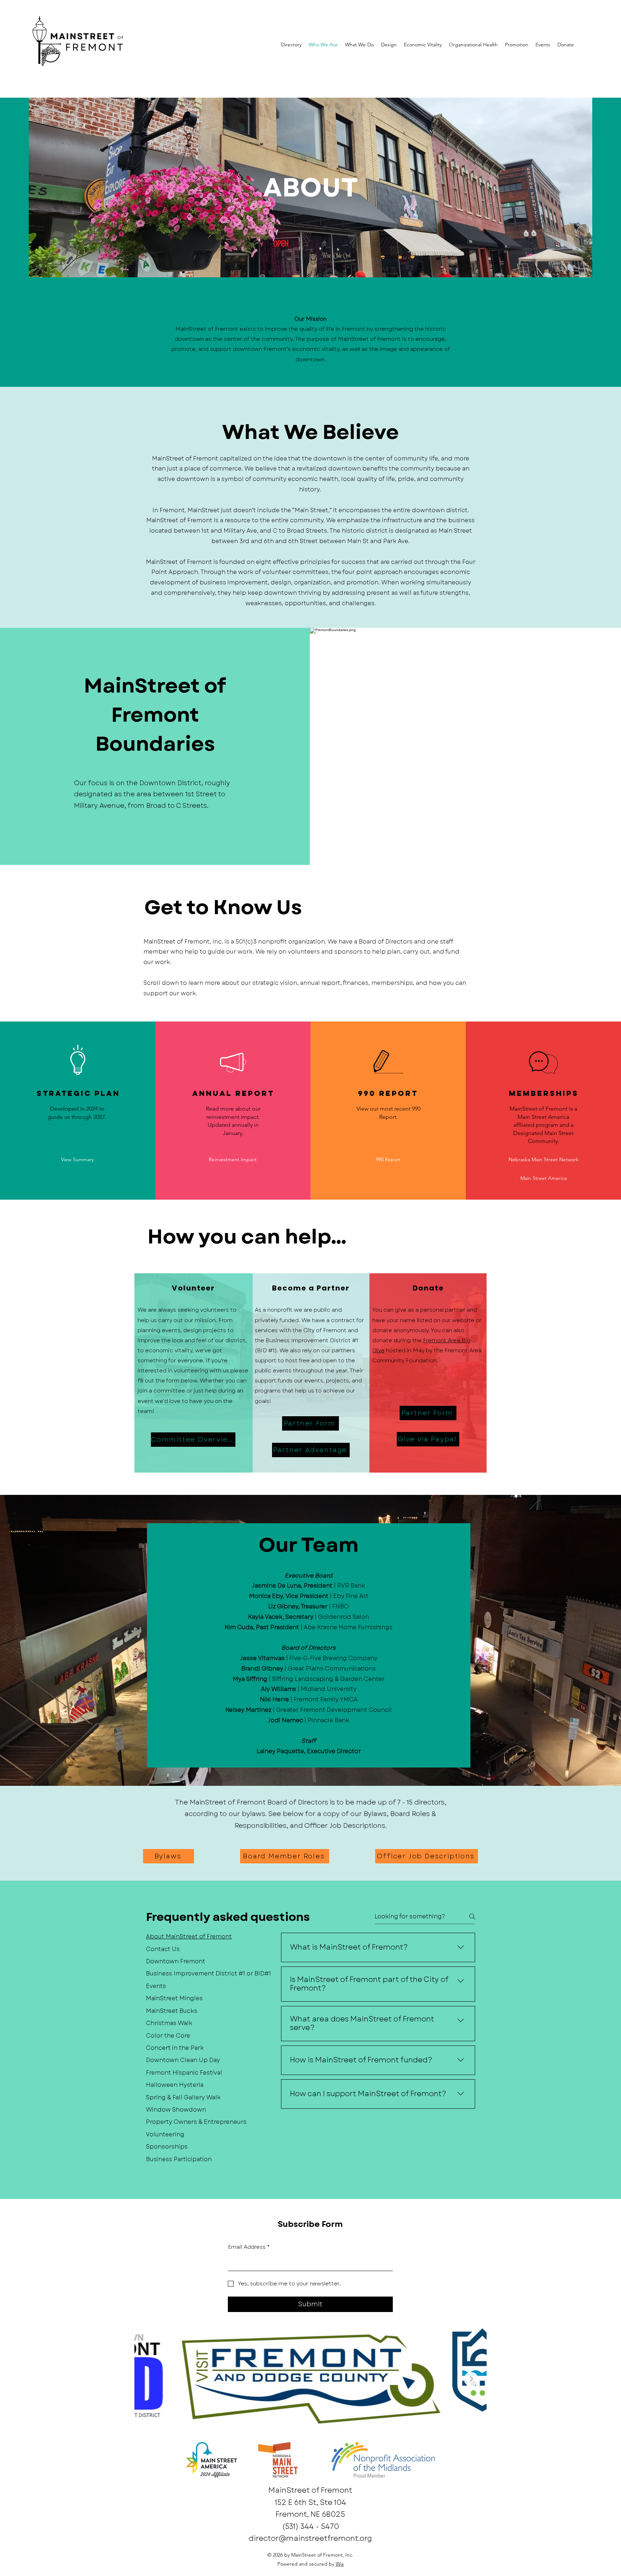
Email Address (249, 2247)
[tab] (208, 1937)
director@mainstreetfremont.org (310, 2538)
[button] (78, 1160)
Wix (340, 2564)
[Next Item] (471, 2379)
